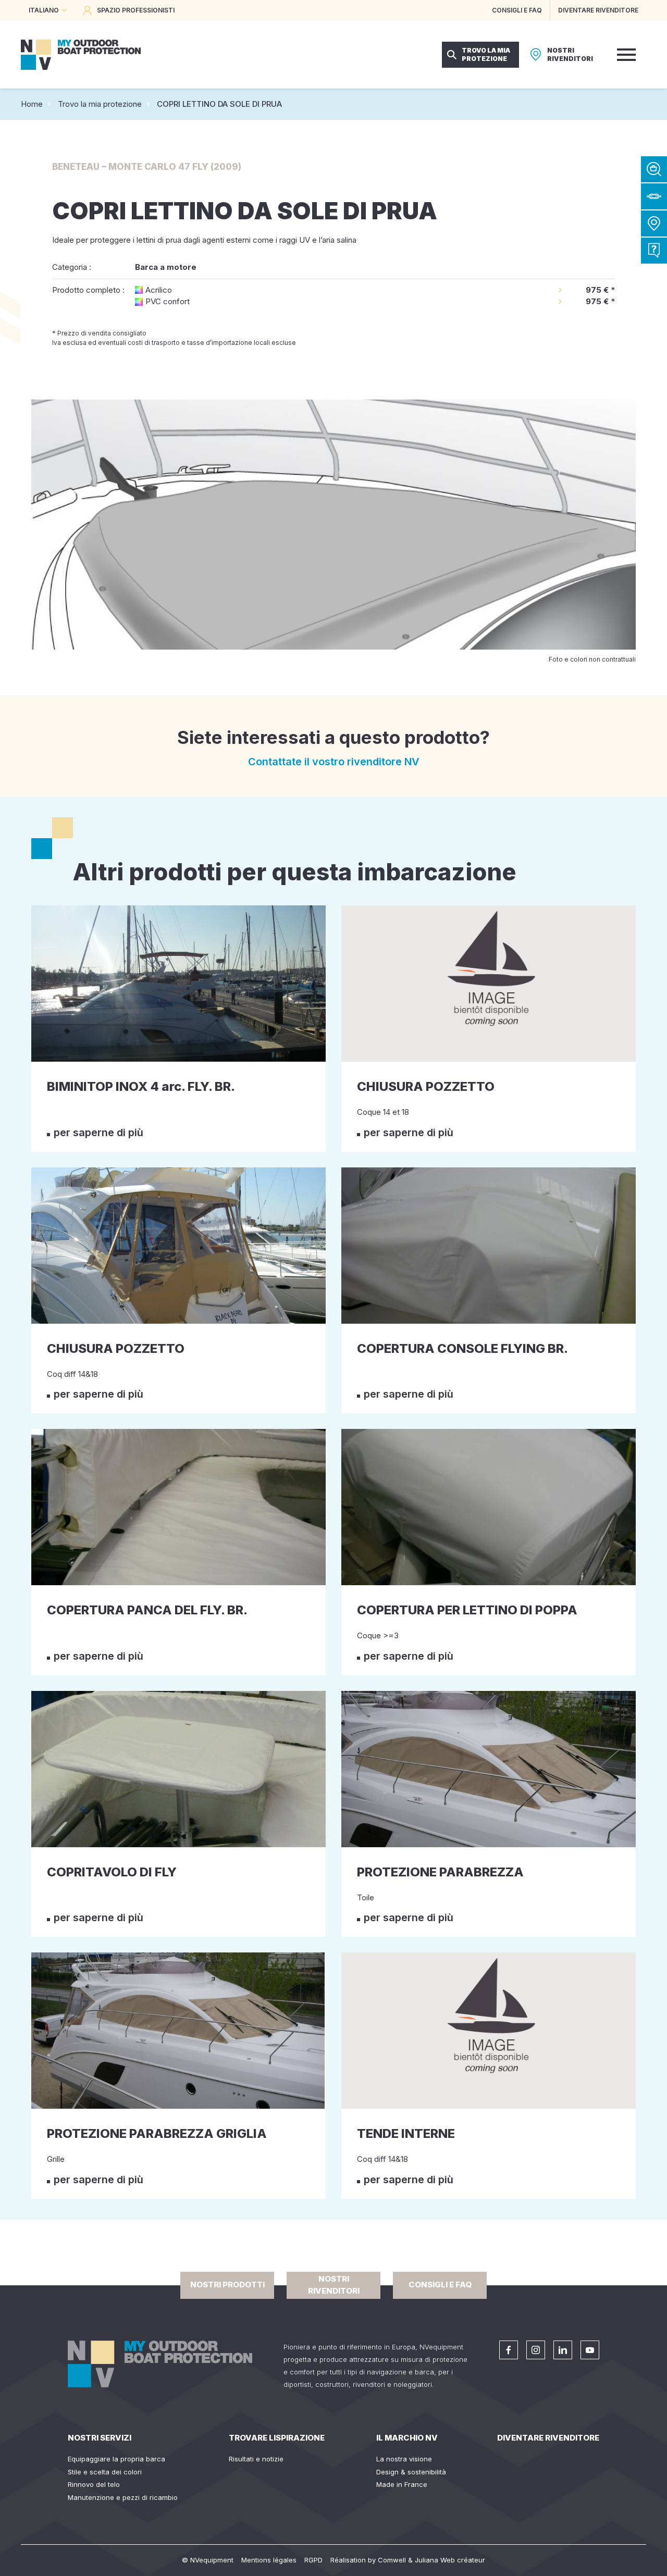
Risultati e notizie (256, 2459)
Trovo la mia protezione (100, 104)
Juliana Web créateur (450, 2560)
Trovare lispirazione (277, 2438)
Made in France (402, 2484)
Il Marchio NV (407, 2438)
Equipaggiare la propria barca (116, 2459)
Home (32, 104)
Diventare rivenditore (548, 2438)
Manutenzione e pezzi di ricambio (123, 2497)
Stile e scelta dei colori (105, 2472)
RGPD (313, 2560)
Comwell (392, 2560)
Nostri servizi (100, 2438)
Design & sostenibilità (411, 2472)
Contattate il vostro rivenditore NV (334, 762)
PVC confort (168, 301)
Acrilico (159, 290)
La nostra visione (404, 2459)
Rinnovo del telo (94, 2484)
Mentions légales (269, 2560)
